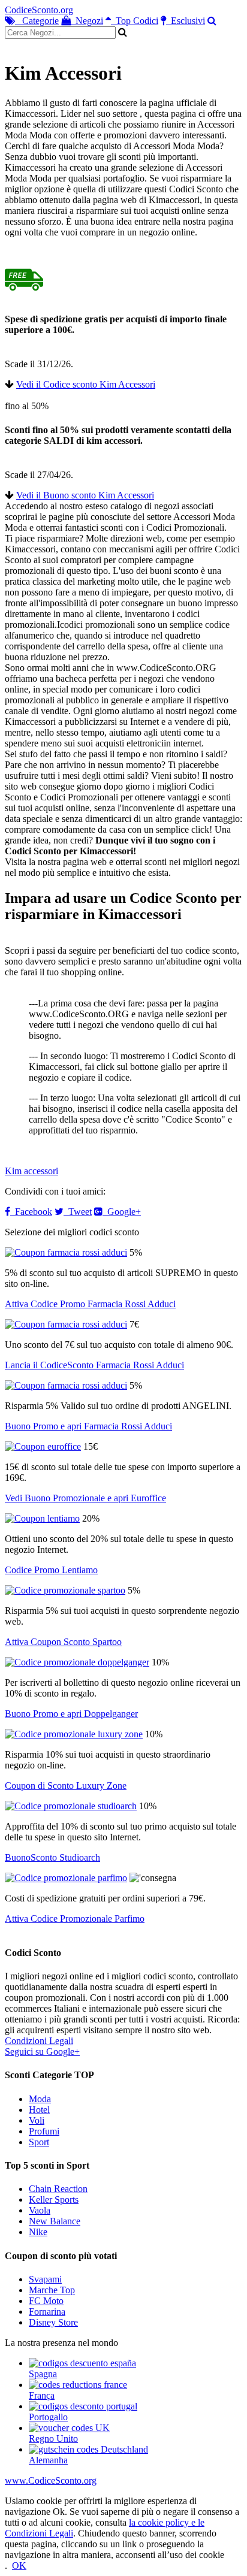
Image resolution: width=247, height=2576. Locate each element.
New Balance (55, 2221)
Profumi (44, 2131)
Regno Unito (53, 2439)
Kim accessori (31, 1171)
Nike (38, 2232)
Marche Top (52, 2290)
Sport (39, 2142)
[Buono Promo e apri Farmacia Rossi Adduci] (66, 1385)
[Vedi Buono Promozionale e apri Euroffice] (43, 1446)
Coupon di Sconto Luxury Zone (66, 1786)
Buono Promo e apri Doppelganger (71, 1714)
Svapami (45, 2279)
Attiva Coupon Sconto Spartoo (63, 1642)
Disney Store (53, 2322)
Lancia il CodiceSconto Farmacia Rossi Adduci (94, 1365)
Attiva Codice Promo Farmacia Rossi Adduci (90, 1304)
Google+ (122, 1212)
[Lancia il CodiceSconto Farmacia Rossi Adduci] (66, 1324)
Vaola (40, 2210)
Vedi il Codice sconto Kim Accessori (86, 384)
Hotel (39, 2110)
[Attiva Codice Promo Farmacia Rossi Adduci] (66, 1252)
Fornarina (47, 2312)
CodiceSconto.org (39, 10)
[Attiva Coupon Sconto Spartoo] (65, 1590)
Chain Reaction (58, 2189)
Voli (37, 2120)
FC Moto (46, 2301)
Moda (40, 2099)
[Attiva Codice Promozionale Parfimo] (66, 1878)
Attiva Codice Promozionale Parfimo (75, 1919)
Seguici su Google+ (42, 2052)
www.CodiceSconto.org (51, 2480)
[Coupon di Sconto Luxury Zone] (74, 1734)
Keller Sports (54, 2199)
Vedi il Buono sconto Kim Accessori (85, 495)
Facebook (31, 1212)
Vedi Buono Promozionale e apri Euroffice (85, 1498)
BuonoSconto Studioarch (52, 1857)
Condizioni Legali (39, 2041)
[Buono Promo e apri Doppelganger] (77, 1662)
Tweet (78, 1212)
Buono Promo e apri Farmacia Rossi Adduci (88, 1426)
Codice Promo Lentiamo (51, 1570)
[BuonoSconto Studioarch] (71, 1806)
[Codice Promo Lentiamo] (42, 1518)
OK (19, 2566)
